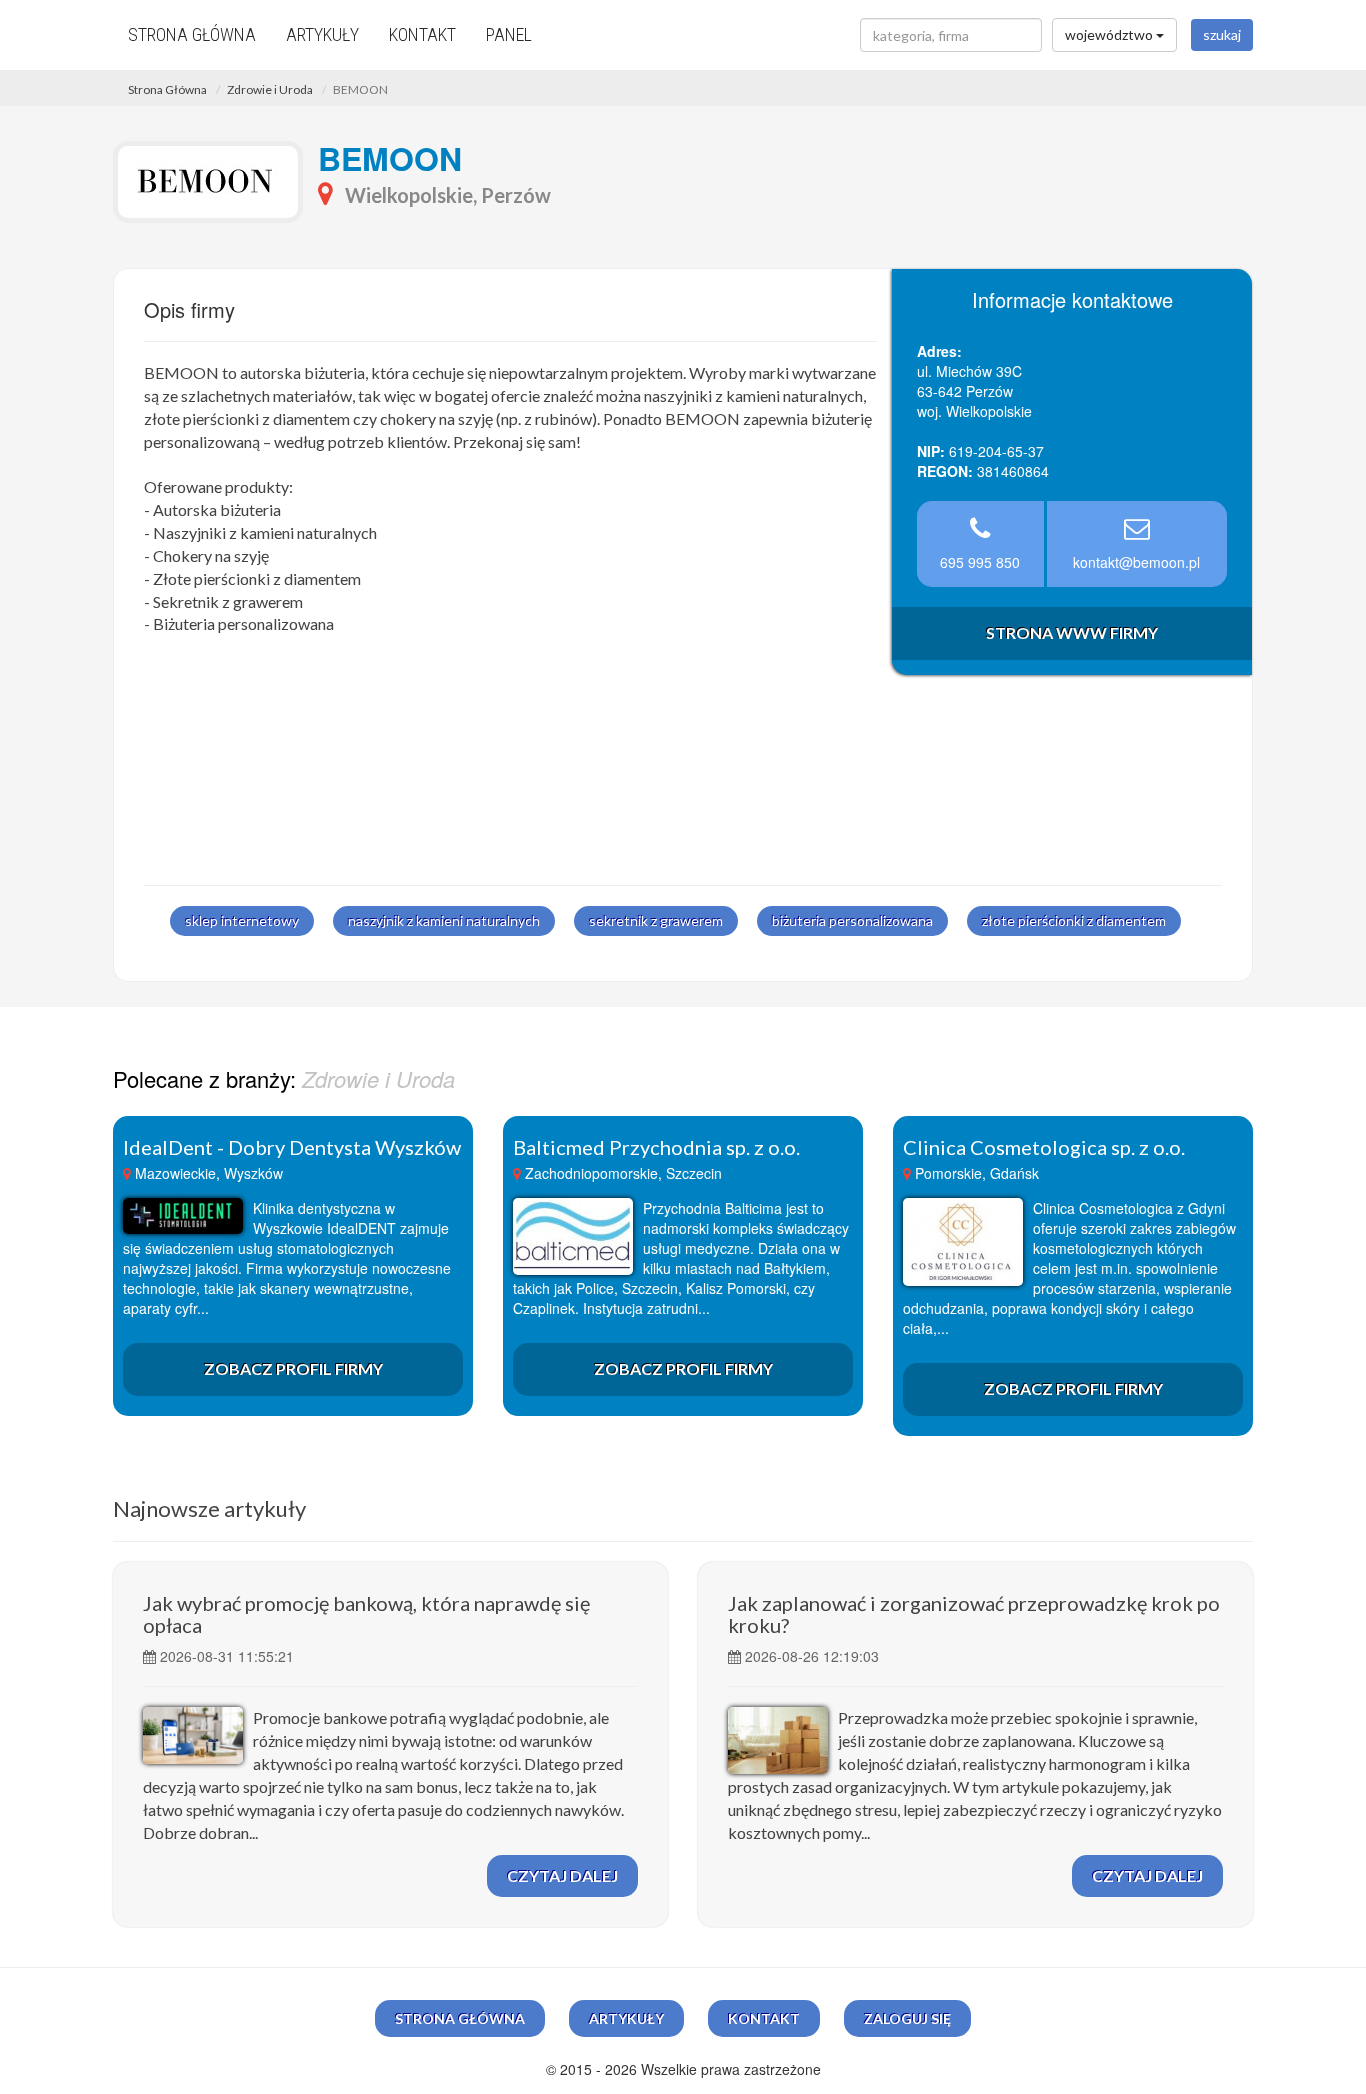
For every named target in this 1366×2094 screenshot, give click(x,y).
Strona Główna (167, 89)
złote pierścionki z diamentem (1074, 920)
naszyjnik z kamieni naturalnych (444, 920)
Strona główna (192, 34)
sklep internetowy (242, 920)
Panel (509, 34)
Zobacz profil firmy (293, 1368)
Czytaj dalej (562, 1875)
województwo (1110, 34)
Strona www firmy (1072, 632)
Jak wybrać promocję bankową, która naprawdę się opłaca (366, 1614)
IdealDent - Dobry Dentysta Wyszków (292, 1147)
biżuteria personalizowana (852, 920)
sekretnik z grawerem (656, 920)
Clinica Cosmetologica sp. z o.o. (1044, 1147)
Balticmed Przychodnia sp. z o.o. (656, 1147)
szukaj (1222, 34)
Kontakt (422, 34)
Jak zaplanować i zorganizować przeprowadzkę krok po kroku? (974, 1614)
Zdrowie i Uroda (270, 89)
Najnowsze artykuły (209, 1508)
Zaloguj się (907, 2018)
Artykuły (322, 34)
